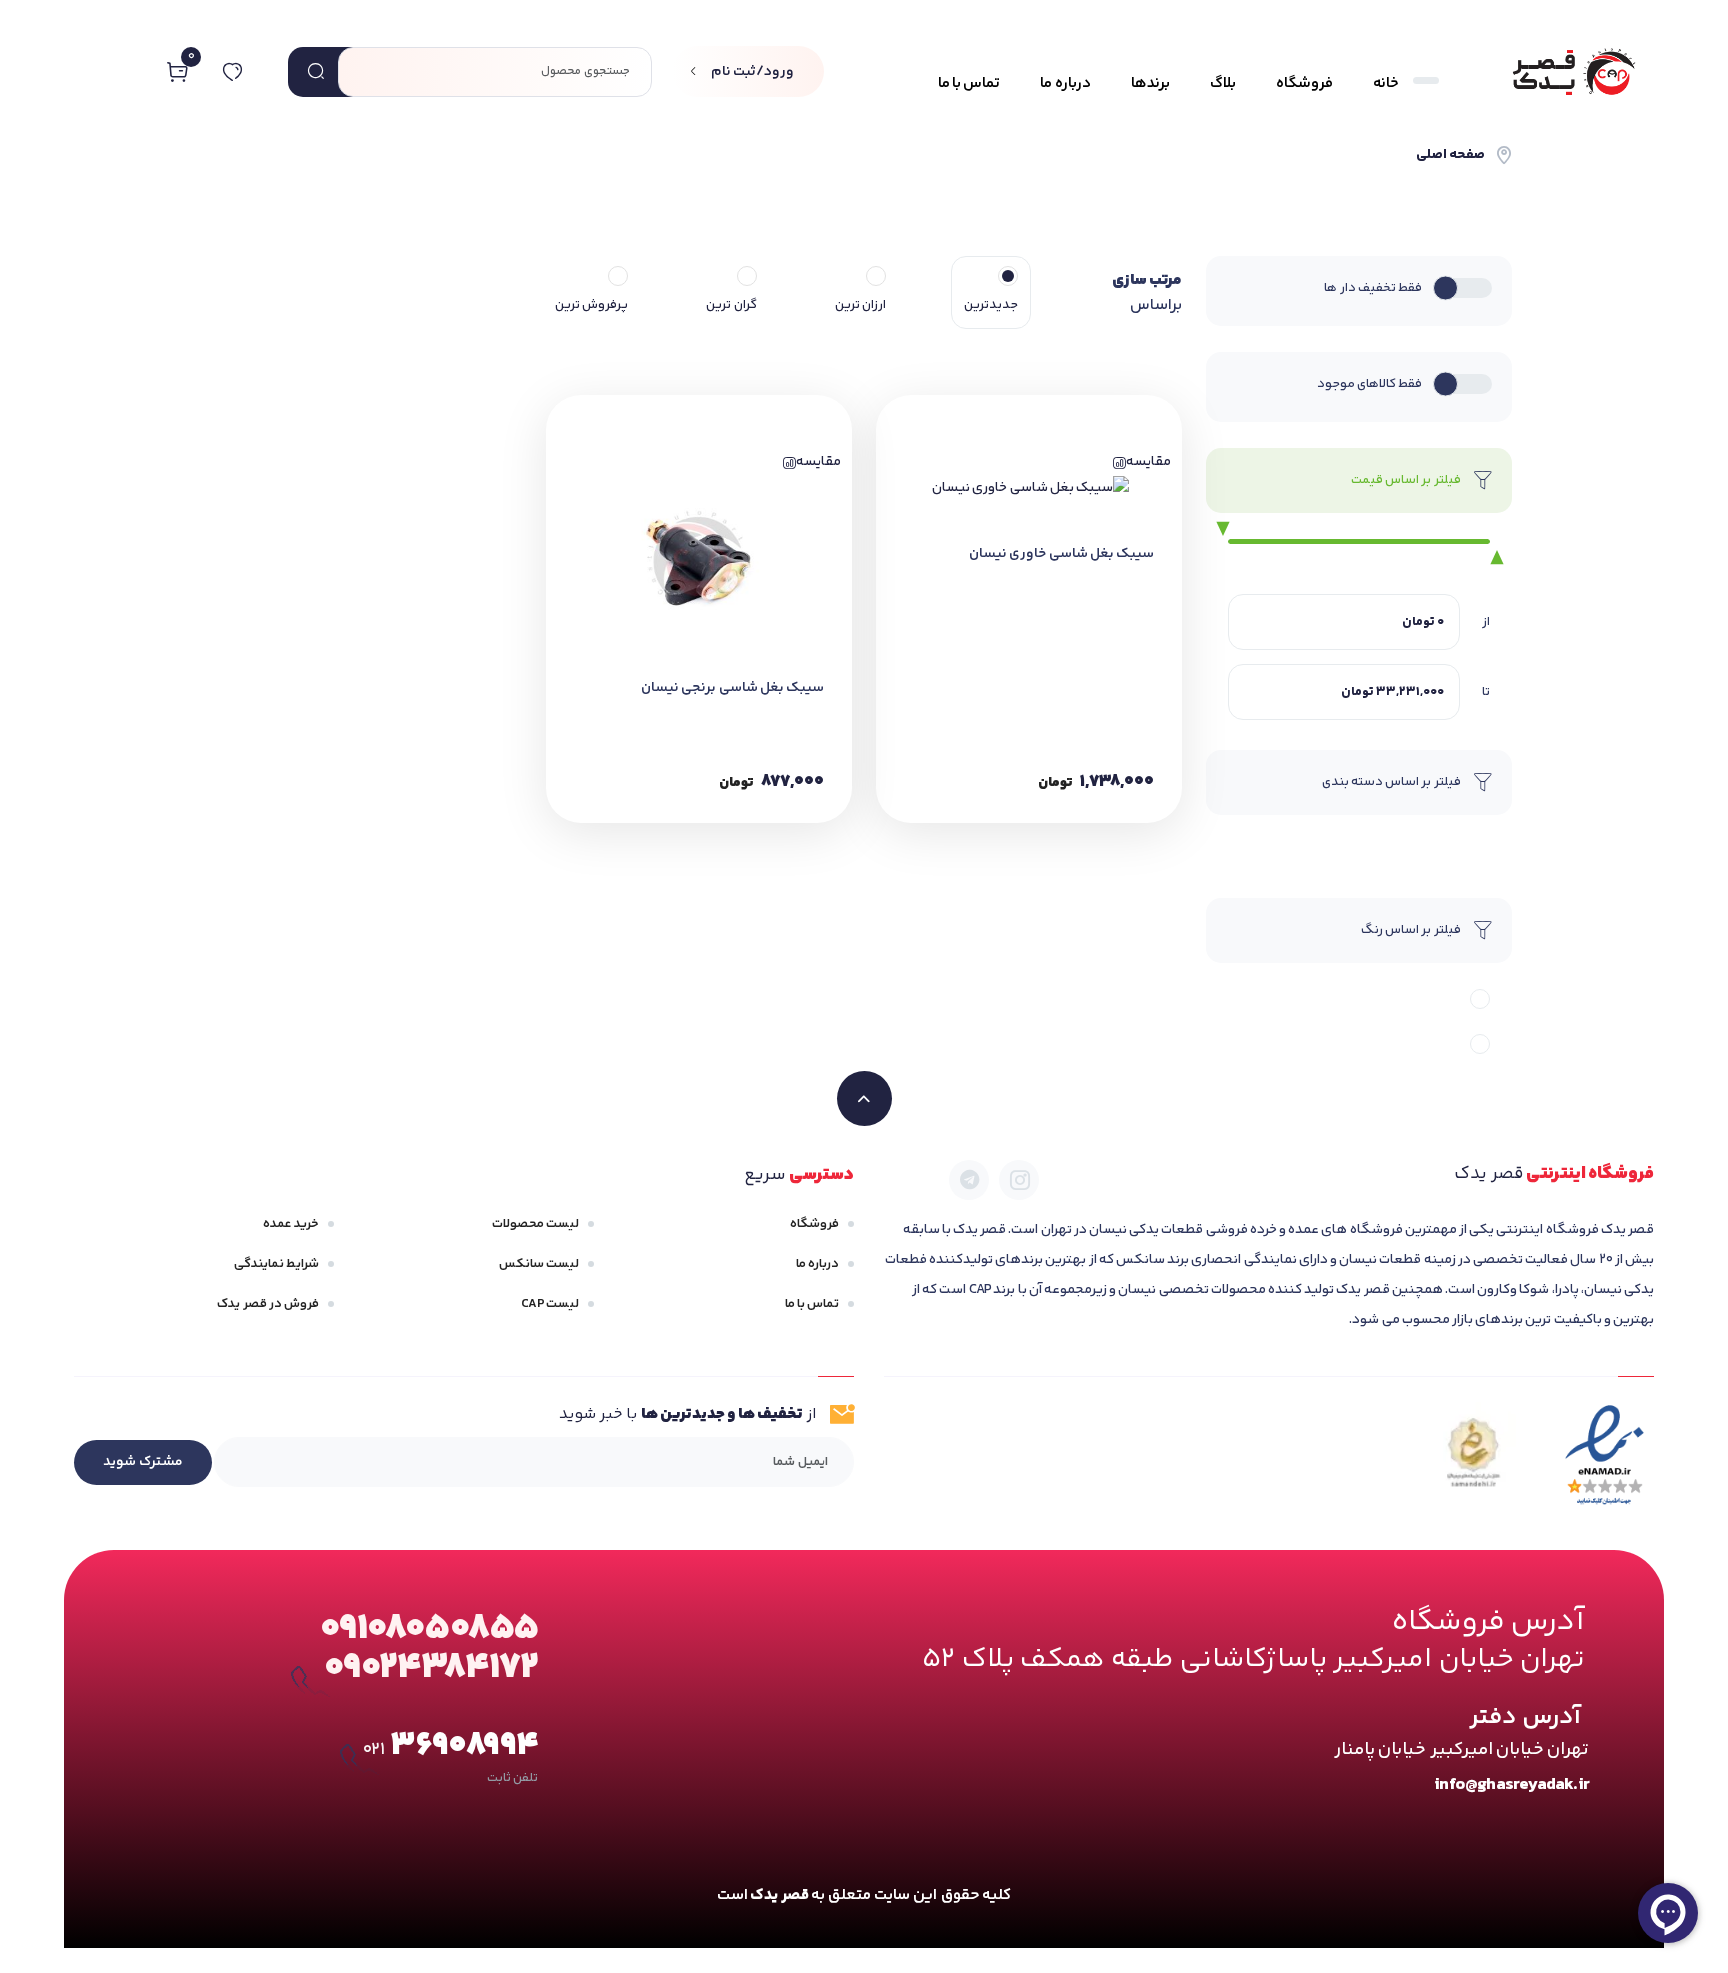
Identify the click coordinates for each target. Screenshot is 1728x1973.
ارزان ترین (860, 305)
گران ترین (731, 305)
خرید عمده (291, 1224)
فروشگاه (814, 1224)
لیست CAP (550, 1304)
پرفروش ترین (591, 305)
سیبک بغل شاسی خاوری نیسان (1061, 554)
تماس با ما (812, 1304)
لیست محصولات (535, 1224)
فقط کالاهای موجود (1369, 384)
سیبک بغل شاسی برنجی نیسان (732, 688)
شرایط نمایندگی (276, 1264)
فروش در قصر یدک (268, 1304)
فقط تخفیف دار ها (1373, 288)
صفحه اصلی (1450, 155)
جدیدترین (991, 305)
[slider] (1217, 530)
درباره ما (817, 1264)
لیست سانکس (539, 1264)
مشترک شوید (143, 1462)
